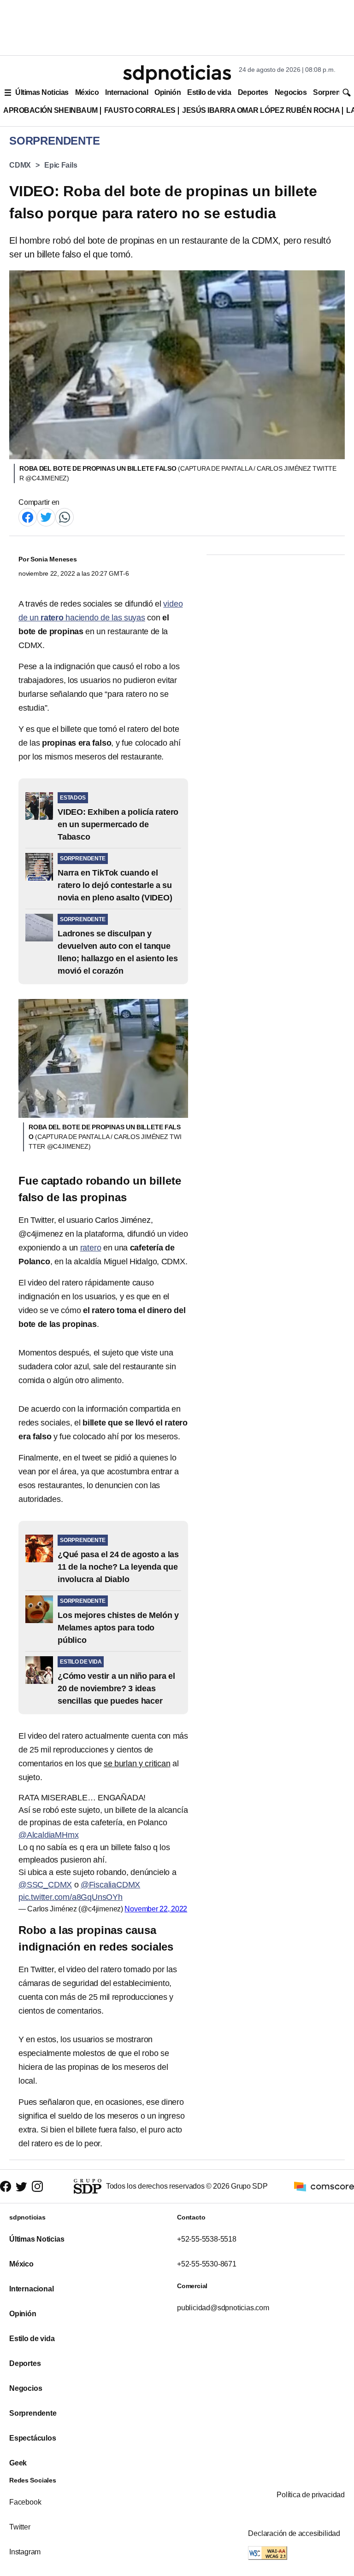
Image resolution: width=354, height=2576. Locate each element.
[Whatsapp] (65, 517)
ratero (91, 1248)
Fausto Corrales (140, 110)
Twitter (20, 2527)
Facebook (25, 2502)
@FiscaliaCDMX (110, 1885)
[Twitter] (46, 517)
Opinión (168, 92)
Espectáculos (33, 2438)
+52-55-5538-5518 (207, 2239)
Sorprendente (33, 2413)
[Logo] (177, 74)
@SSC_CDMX (45, 1885)
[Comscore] (324, 2186)
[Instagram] (37, 2187)
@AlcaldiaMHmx (48, 1835)
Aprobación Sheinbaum (50, 110)
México (87, 92)
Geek (18, 2463)
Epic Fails (61, 165)
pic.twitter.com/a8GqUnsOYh (71, 1897)
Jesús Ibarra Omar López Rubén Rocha (261, 110)
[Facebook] (28, 517)
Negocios (291, 92)
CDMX (20, 165)
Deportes (253, 92)
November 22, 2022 (156, 1909)
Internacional (127, 92)
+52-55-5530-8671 (207, 2264)
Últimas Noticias (42, 92)
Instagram (25, 2552)
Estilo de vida (209, 92)
